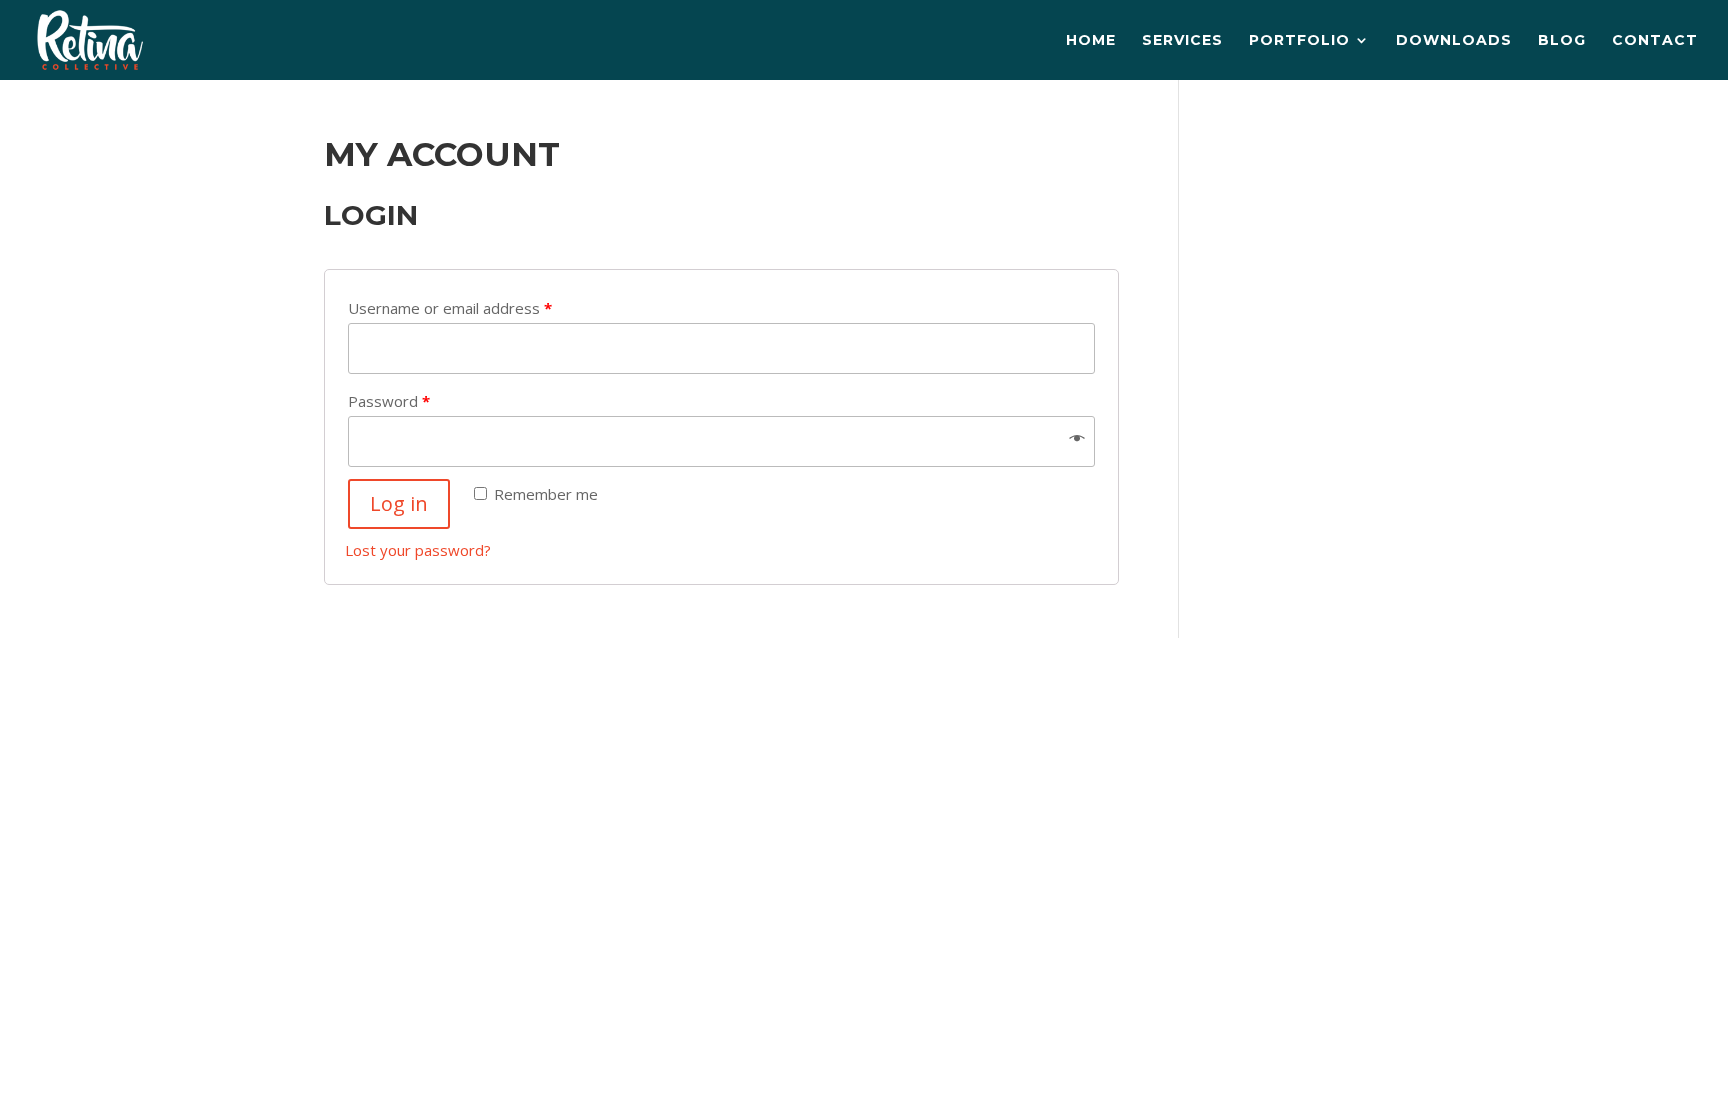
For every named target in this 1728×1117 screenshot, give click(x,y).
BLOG (1562, 41)
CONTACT (1655, 41)
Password (389, 401)
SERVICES (1182, 41)
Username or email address (450, 308)
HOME (1091, 41)
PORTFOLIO (1299, 41)
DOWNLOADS (1454, 41)
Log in (399, 503)
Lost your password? (418, 550)
